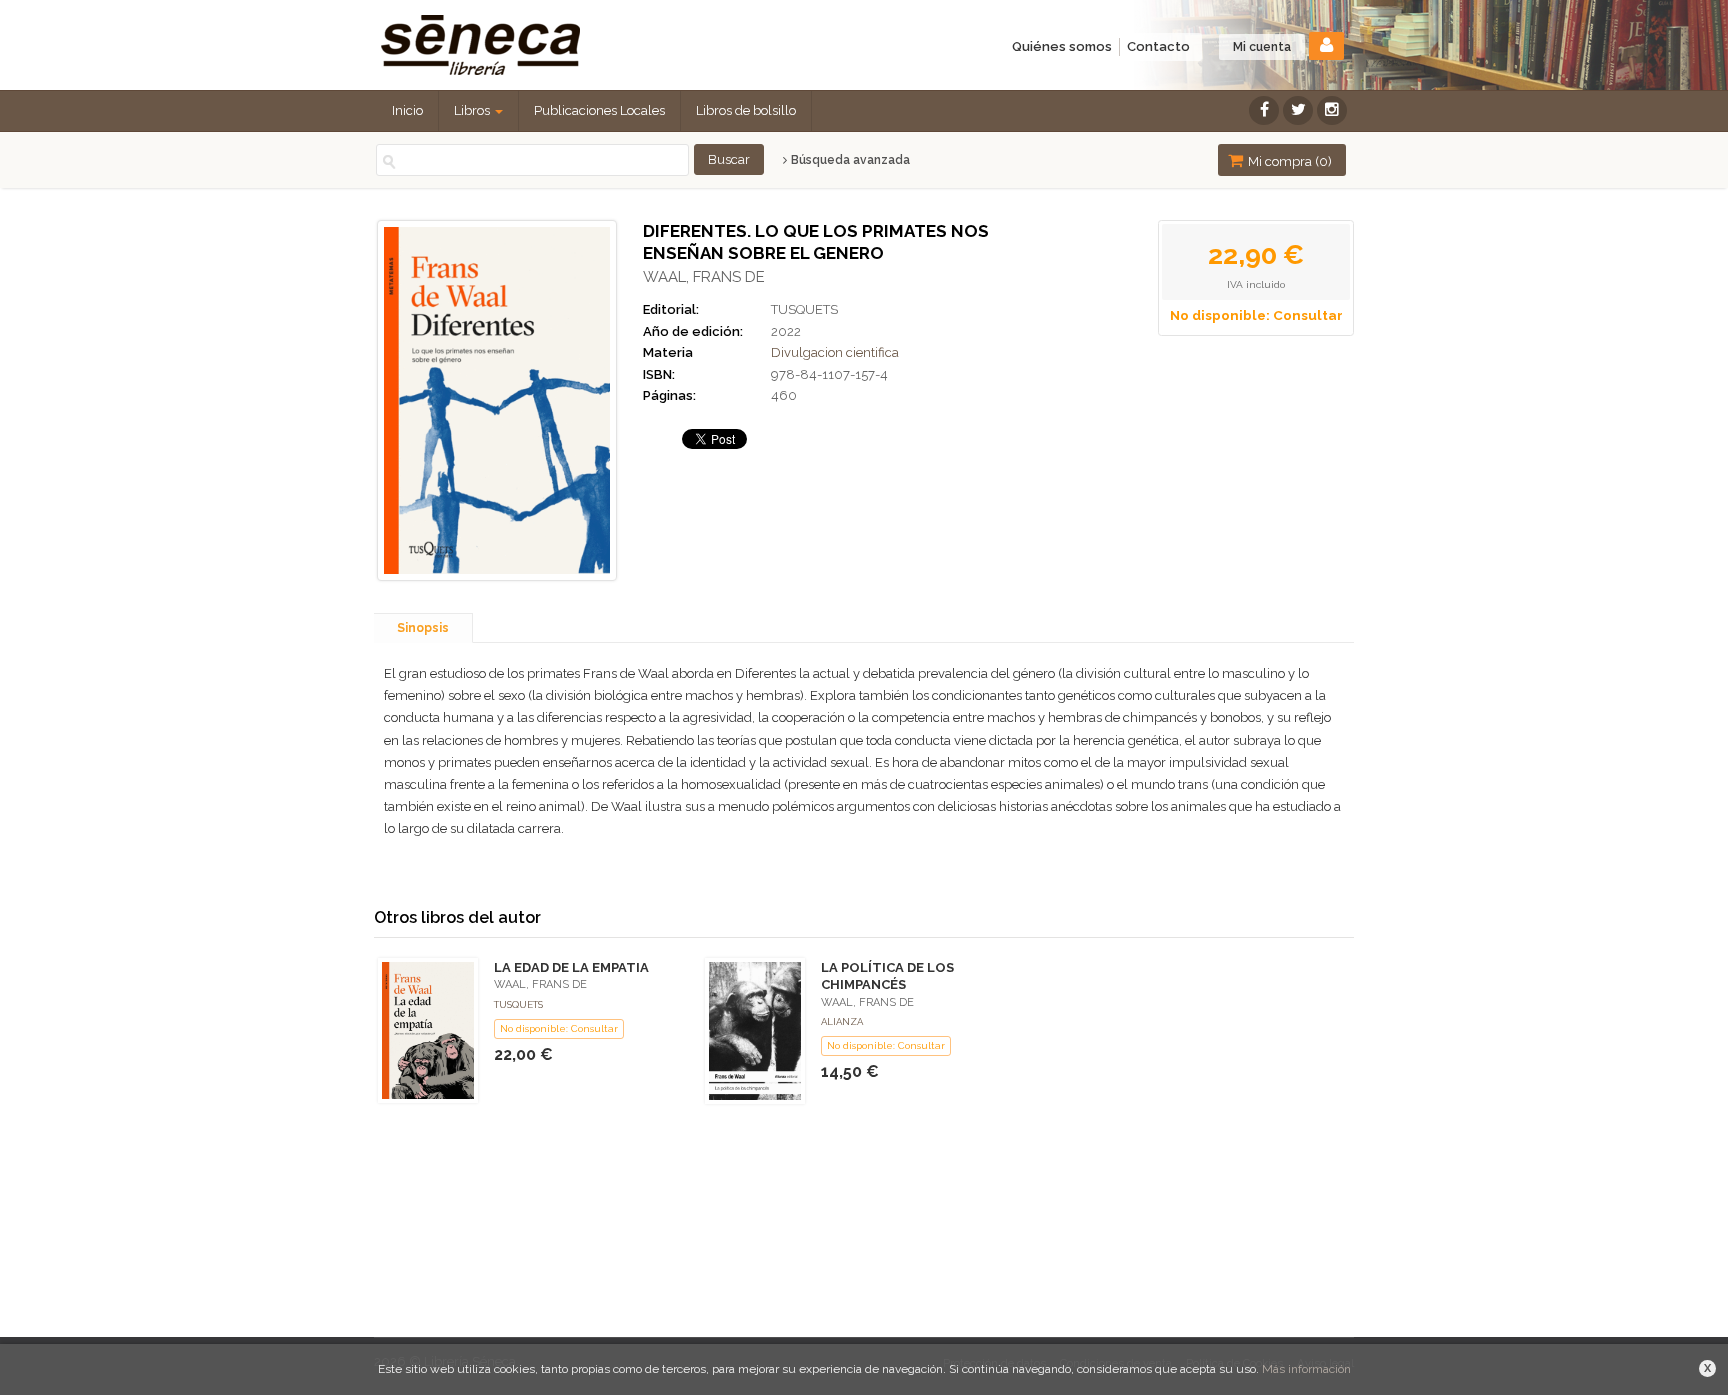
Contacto (1158, 46)
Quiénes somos (1062, 46)
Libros (473, 110)
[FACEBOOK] (1264, 110)
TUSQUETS (804, 309)
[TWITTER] (1298, 110)
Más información (1306, 1369)
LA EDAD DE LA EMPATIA (571, 967)
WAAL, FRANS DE (704, 277)
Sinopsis (423, 628)
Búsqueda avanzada (849, 160)
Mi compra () (1288, 161)
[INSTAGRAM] (1332, 110)
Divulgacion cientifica (835, 352)
